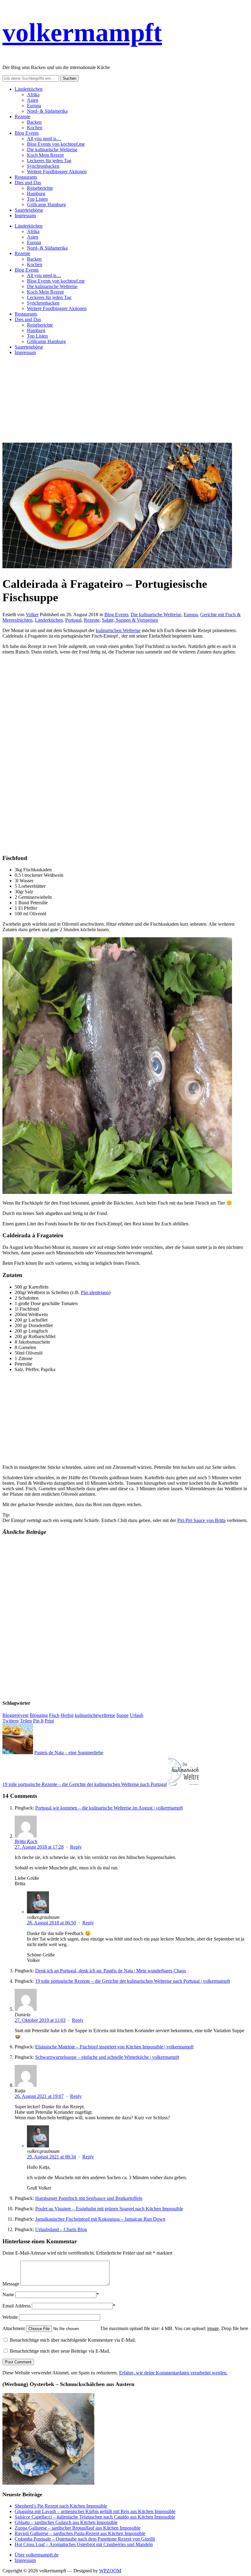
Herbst (67, 1715)
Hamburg (36, 194)
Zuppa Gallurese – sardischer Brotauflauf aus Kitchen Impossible (78, 2528)
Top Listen (37, 199)
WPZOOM (110, 2571)
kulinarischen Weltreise (118, 630)
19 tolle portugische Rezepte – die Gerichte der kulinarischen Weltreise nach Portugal (85, 1784)
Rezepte (22, 117)
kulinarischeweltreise (95, 1715)
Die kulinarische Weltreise (52, 150)
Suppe (122, 1715)
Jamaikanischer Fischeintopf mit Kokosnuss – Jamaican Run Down (100, 2219)
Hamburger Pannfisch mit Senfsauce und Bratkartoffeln (89, 2198)
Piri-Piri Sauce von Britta (201, 1520)
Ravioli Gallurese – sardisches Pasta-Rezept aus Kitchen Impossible (80, 2533)
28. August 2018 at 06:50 (51, 1923)
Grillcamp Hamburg (46, 205)
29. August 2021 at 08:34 (51, 2157)
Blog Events (27, 133)
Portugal (73, 620)
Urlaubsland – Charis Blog (61, 2229)
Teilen (26, 1721)
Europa (34, 106)
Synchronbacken (43, 166)
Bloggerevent (15, 1715)
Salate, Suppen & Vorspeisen (130, 620)
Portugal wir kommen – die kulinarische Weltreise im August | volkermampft (109, 1808)
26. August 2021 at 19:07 (39, 2096)
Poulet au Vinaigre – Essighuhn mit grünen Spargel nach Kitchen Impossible (109, 2209)
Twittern (11, 1721)
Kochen (35, 128)
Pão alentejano (95, 1292)
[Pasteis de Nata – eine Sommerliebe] (18, 1753)
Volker (32, 615)
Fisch (54, 1715)
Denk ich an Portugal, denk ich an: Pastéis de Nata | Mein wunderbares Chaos (111, 1971)
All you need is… (44, 139)
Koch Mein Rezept (45, 155)
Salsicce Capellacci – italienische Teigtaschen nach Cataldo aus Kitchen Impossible (95, 2517)
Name (8, 2294)
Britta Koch (26, 1841)
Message (11, 2284)
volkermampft (82, 32)
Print (49, 1721)
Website (10, 2317)
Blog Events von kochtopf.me (56, 144)
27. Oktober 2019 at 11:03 (40, 2020)
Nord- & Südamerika (47, 111)
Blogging (39, 1715)
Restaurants (26, 177)
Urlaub (137, 1715)
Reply (76, 1847)
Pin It (38, 1721)
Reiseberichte (40, 188)
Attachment (14, 2328)
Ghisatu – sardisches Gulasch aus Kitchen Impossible (66, 2522)
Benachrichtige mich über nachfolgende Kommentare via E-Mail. (73, 2340)
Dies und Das (28, 183)
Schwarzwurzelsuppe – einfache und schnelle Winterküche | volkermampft (107, 2057)
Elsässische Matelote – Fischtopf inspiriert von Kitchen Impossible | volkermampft (114, 2047)
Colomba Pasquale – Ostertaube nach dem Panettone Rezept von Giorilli (85, 2539)
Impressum (25, 216)
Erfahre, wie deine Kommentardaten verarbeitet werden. (173, 2373)
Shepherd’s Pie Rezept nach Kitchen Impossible (61, 2506)
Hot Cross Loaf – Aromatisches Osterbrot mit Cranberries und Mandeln (84, 2544)
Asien (33, 100)
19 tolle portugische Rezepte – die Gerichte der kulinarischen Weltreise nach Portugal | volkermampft (133, 1981)
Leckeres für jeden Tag (49, 161)
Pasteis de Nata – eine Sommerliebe (69, 1753)
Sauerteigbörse (29, 210)
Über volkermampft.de (37, 2555)
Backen (34, 122)
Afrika (33, 95)
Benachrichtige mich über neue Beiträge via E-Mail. (60, 2351)
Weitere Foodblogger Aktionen (57, 172)
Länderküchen (29, 89)
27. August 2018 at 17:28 (39, 1847)
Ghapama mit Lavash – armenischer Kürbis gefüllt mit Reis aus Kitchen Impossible (95, 2511)
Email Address (17, 2306)
